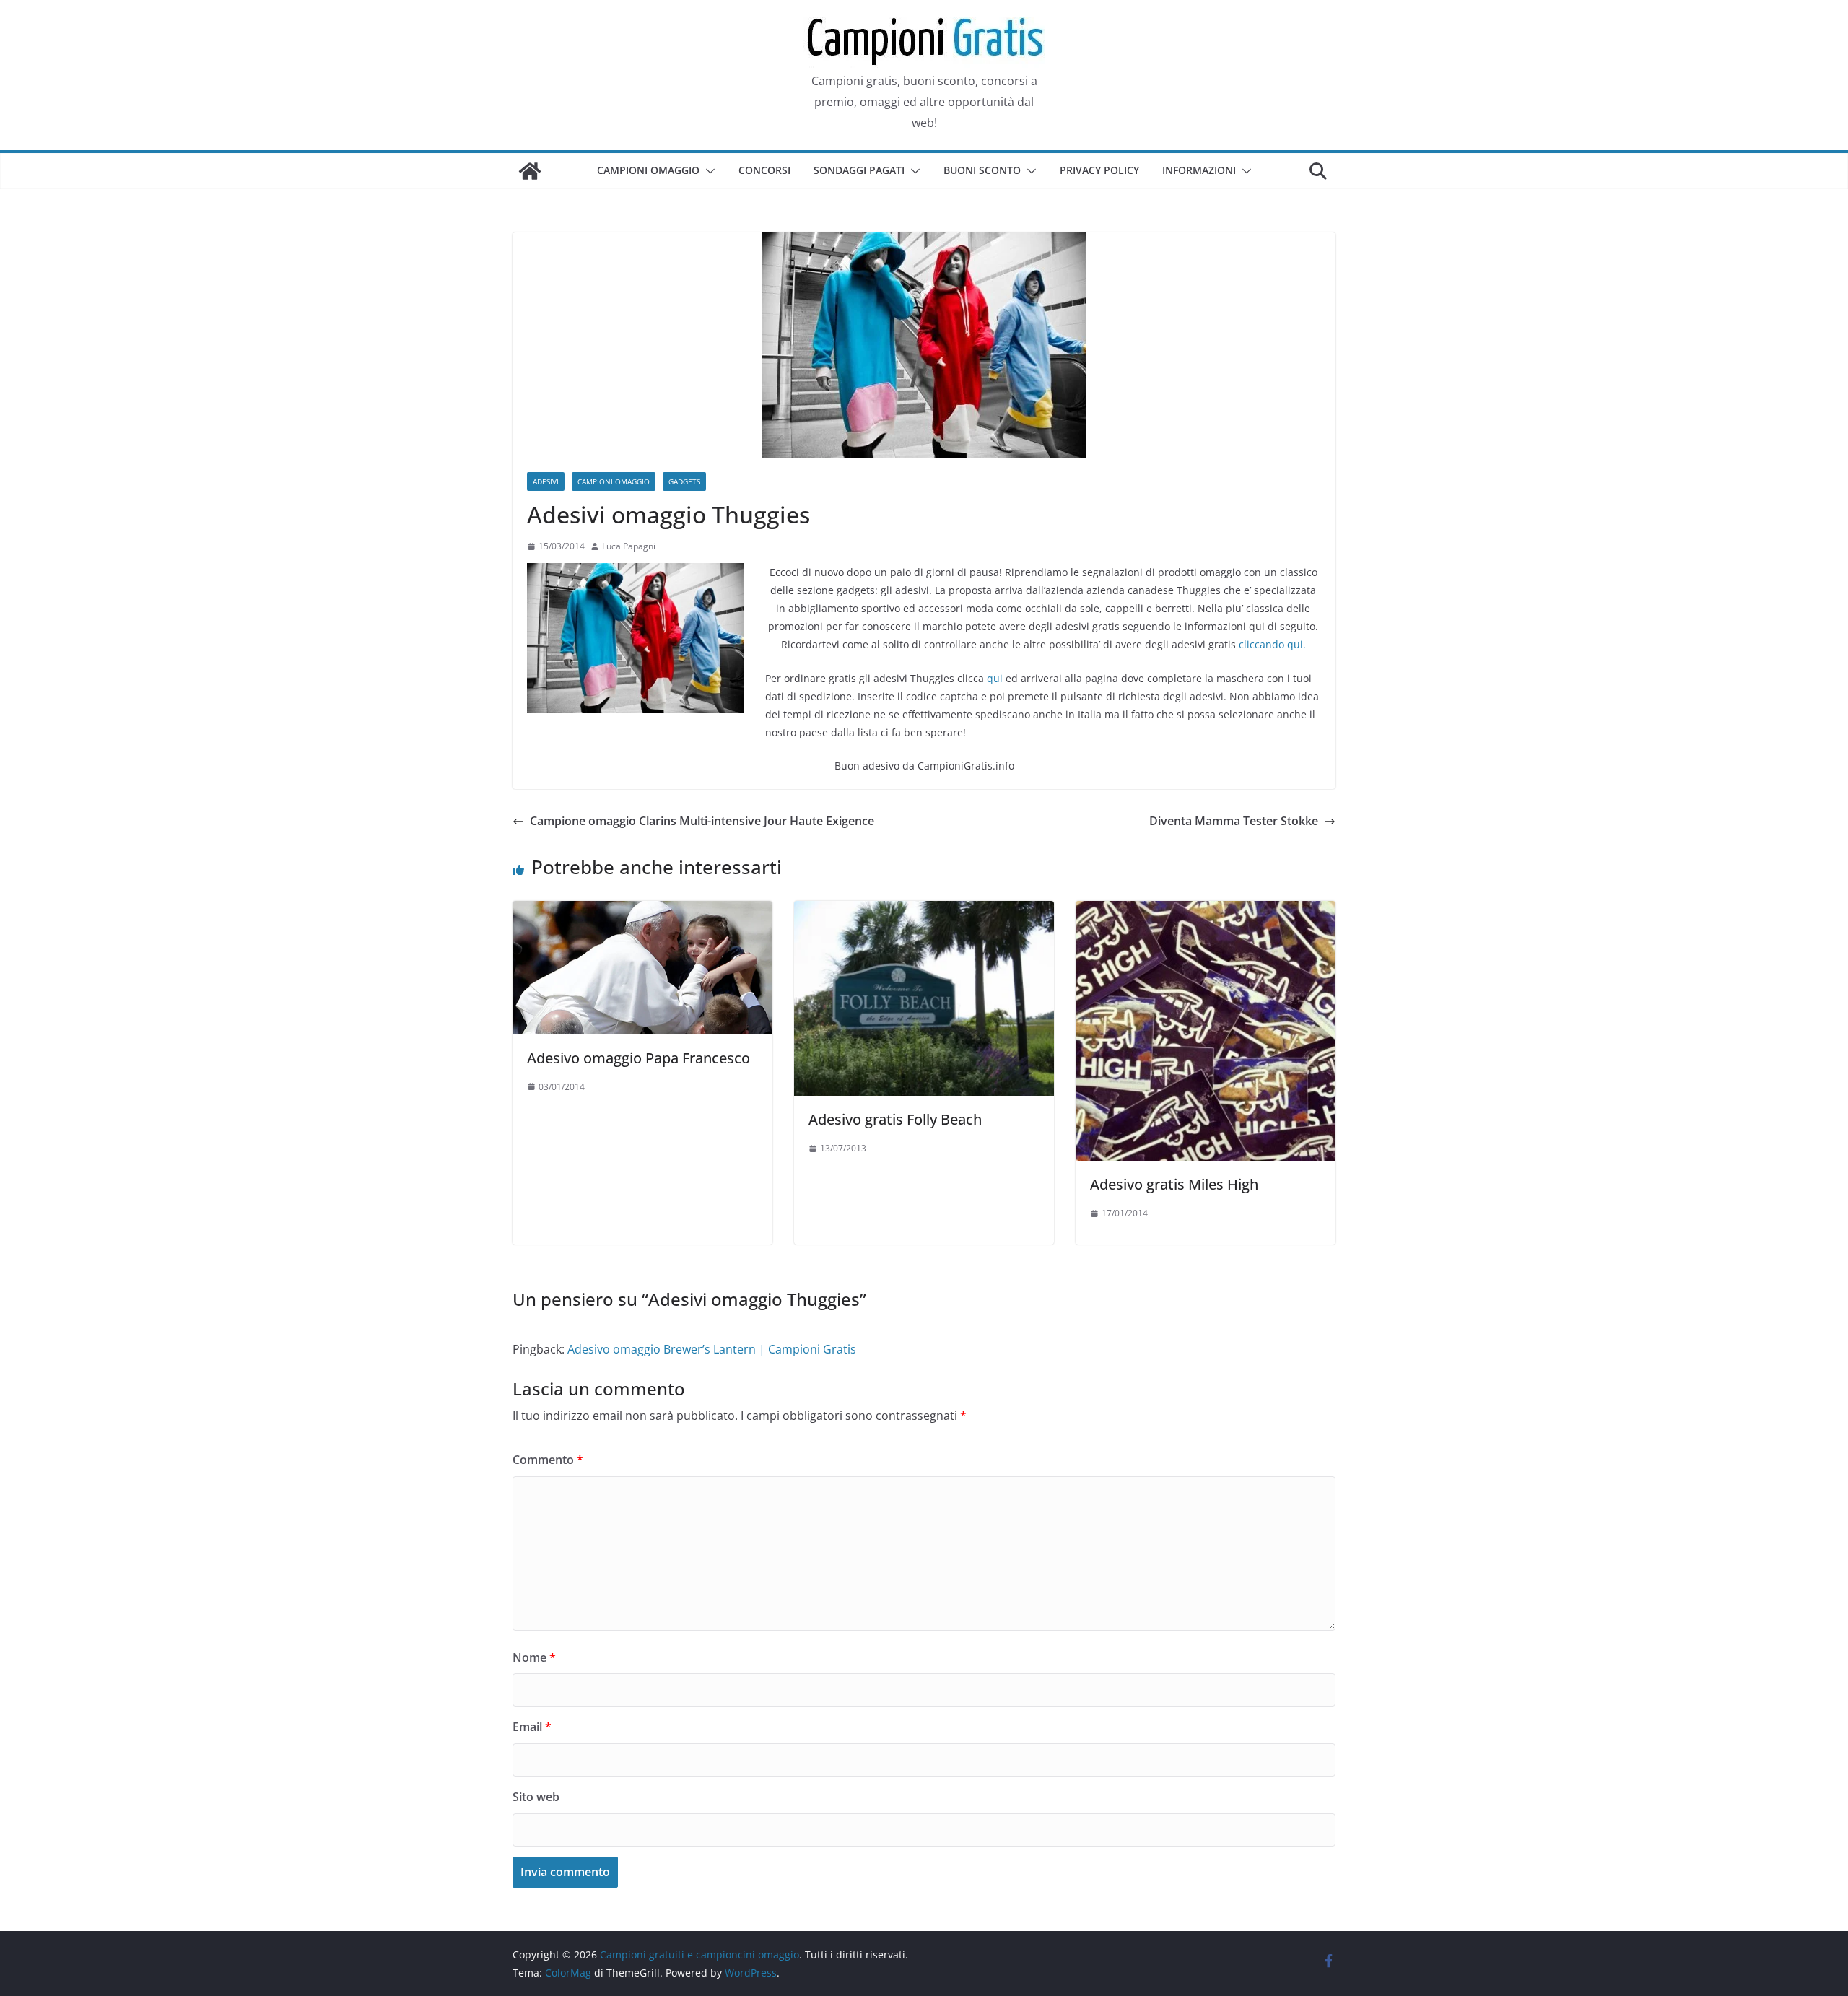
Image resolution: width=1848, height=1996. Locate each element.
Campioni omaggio (648, 170)
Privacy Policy (1099, 170)
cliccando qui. (1272, 644)
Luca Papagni (629, 546)
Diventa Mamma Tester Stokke (1234, 821)
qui (995, 678)
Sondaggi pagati (859, 170)
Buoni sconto (982, 170)
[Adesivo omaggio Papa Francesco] (642, 911)
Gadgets (684, 481)
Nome (534, 1657)
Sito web (536, 1797)
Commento (548, 1460)
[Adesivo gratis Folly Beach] (924, 911)
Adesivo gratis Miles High (1174, 1184)
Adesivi (546, 481)
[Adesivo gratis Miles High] (1206, 911)
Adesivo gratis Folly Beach (895, 1119)
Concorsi (764, 170)
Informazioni (1199, 170)
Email (532, 1727)
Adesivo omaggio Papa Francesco (638, 1058)
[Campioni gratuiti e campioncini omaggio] (530, 171)
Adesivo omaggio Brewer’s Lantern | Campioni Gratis (712, 1349)
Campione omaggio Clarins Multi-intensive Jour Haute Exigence (702, 821)
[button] (707, 171)
